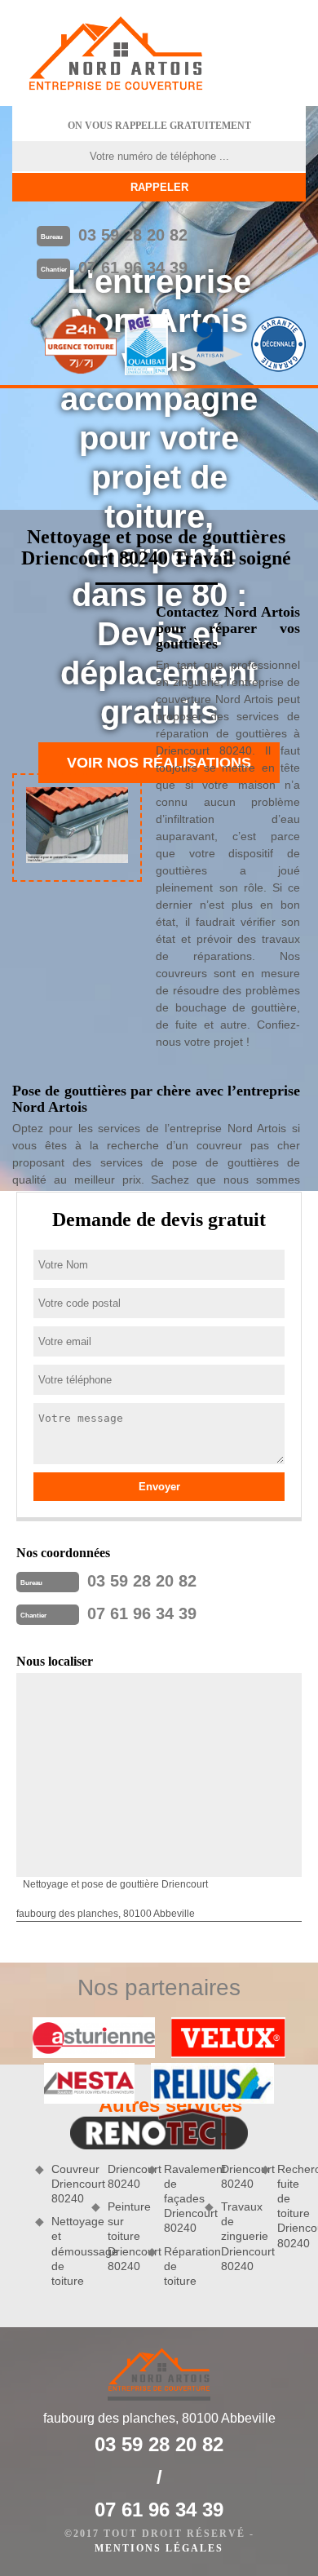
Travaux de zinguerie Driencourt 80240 (235, 2236)
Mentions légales (159, 2548)
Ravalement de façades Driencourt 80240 (178, 2199)
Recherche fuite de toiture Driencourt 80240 (291, 2206)
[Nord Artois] (116, 53)
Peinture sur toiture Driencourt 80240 (122, 2236)
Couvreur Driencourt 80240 (66, 2184)
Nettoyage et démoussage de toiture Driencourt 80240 (94, 2225)
